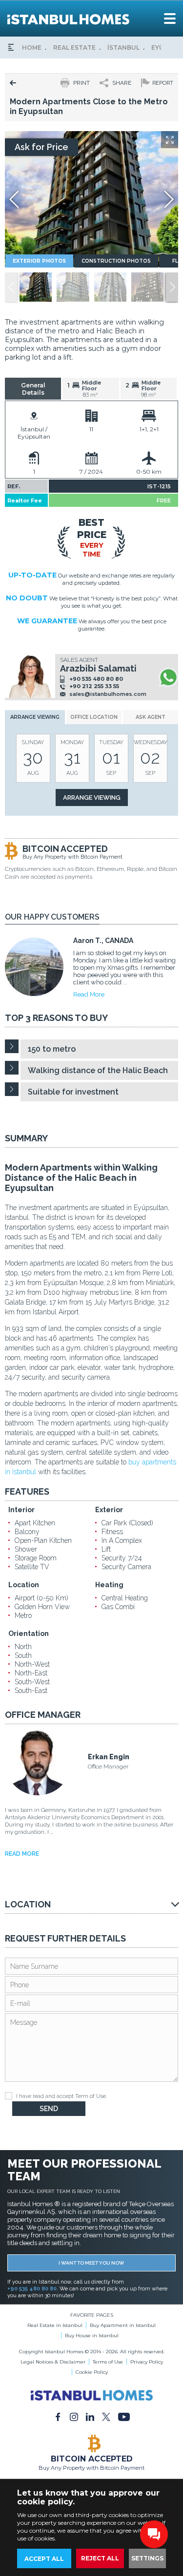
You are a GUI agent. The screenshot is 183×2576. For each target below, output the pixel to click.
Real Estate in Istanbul (55, 2325)
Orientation (29, 1634)
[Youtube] (124, 2416)
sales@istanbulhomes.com (108, 694)
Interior (21, 1510)
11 (91, 429)
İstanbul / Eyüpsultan (34, 433)
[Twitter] (106, 2416)
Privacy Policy (147, 2362)
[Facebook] (58, 2416)
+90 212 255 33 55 (94, 686)
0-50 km (149, 471)
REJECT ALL (100, 2558)
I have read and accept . (61, 2096)
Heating (109, 1585)
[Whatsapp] (168, 677)
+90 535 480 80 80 (96, 679)
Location (24, 1585)
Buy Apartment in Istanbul (123, 2325)
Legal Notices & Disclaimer (53, 2362)
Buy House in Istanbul (92, 2336)
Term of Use (91, 2096)
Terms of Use (108, 2362)
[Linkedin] (90, 2416)
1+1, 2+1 (149, 429)
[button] (172, 287)
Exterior (109, 1510)
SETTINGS (147, 2558)
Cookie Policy (92, 2372)
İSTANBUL (123, 48)
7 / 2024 (91, 471)
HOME (32, 48)
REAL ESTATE (74, 48)
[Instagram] (74, 2416)
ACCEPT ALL (44, 2559)
